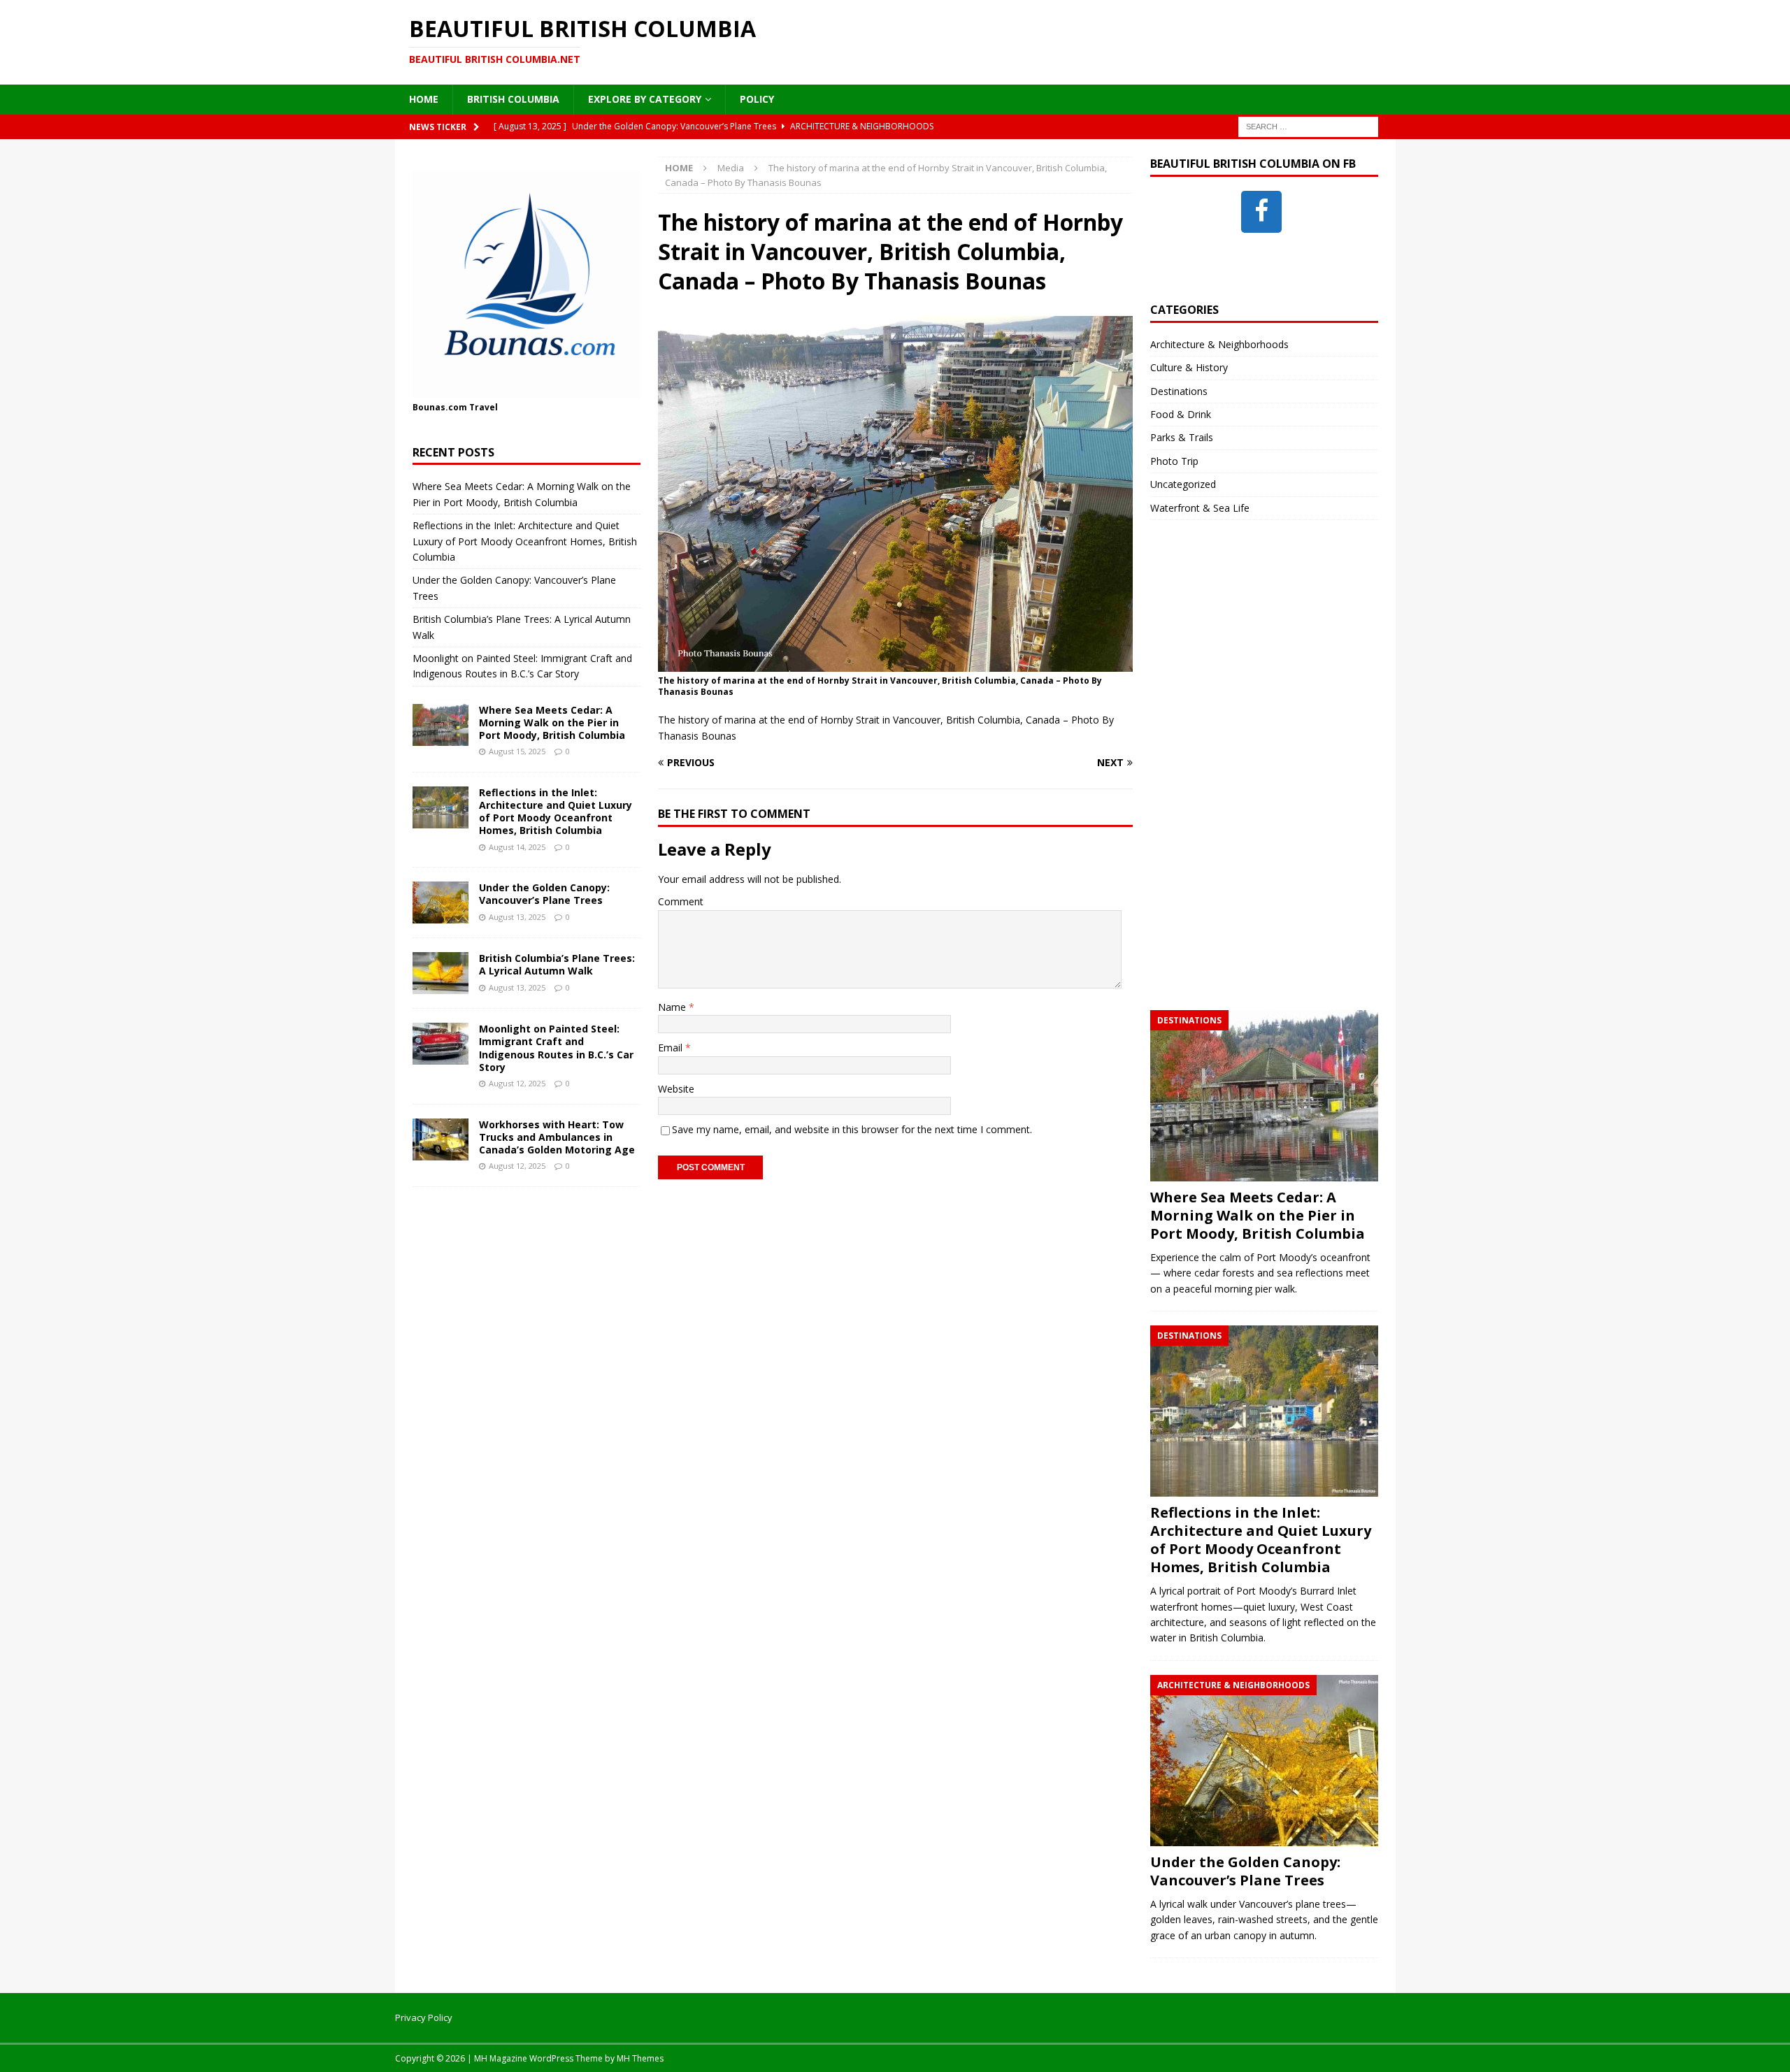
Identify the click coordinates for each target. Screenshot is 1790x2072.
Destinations (1179, 391)
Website (676, 1089)
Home (424, 99)
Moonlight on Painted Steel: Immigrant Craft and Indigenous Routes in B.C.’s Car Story (556, 1048)
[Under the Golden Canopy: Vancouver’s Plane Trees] (441, 902)
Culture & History (1189, 367)
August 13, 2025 (517, 917)
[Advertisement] (1255, 779)
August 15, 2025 (517, 751)
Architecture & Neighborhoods (1219, 344)
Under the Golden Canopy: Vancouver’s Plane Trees (544, 894)
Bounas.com (440, 407)
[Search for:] (1308, 125)
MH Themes (640, 2058)
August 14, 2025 (517, 847)
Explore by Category (645, 99)
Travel (484, 407)
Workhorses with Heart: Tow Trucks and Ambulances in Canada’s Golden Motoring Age (557, 1137)
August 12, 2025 (517, 1083)
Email (672, 1048)
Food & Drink (1181, 414)
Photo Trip (1174, 461)
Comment (681, 901)
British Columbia (513, 99)
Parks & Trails (1182, 437)
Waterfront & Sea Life (1200, 508)
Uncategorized (1183, 484)
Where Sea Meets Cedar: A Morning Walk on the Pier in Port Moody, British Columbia (552, 722)
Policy (757, 99)
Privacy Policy (424, 2017)
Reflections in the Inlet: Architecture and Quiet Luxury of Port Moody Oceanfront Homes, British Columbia (525, 541)
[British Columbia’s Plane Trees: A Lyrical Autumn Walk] (441, 973)
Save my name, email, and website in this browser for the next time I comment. (852, 1129)
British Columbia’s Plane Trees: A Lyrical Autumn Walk (557, 964)
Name (673, 1007)
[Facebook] (1261, 212)
